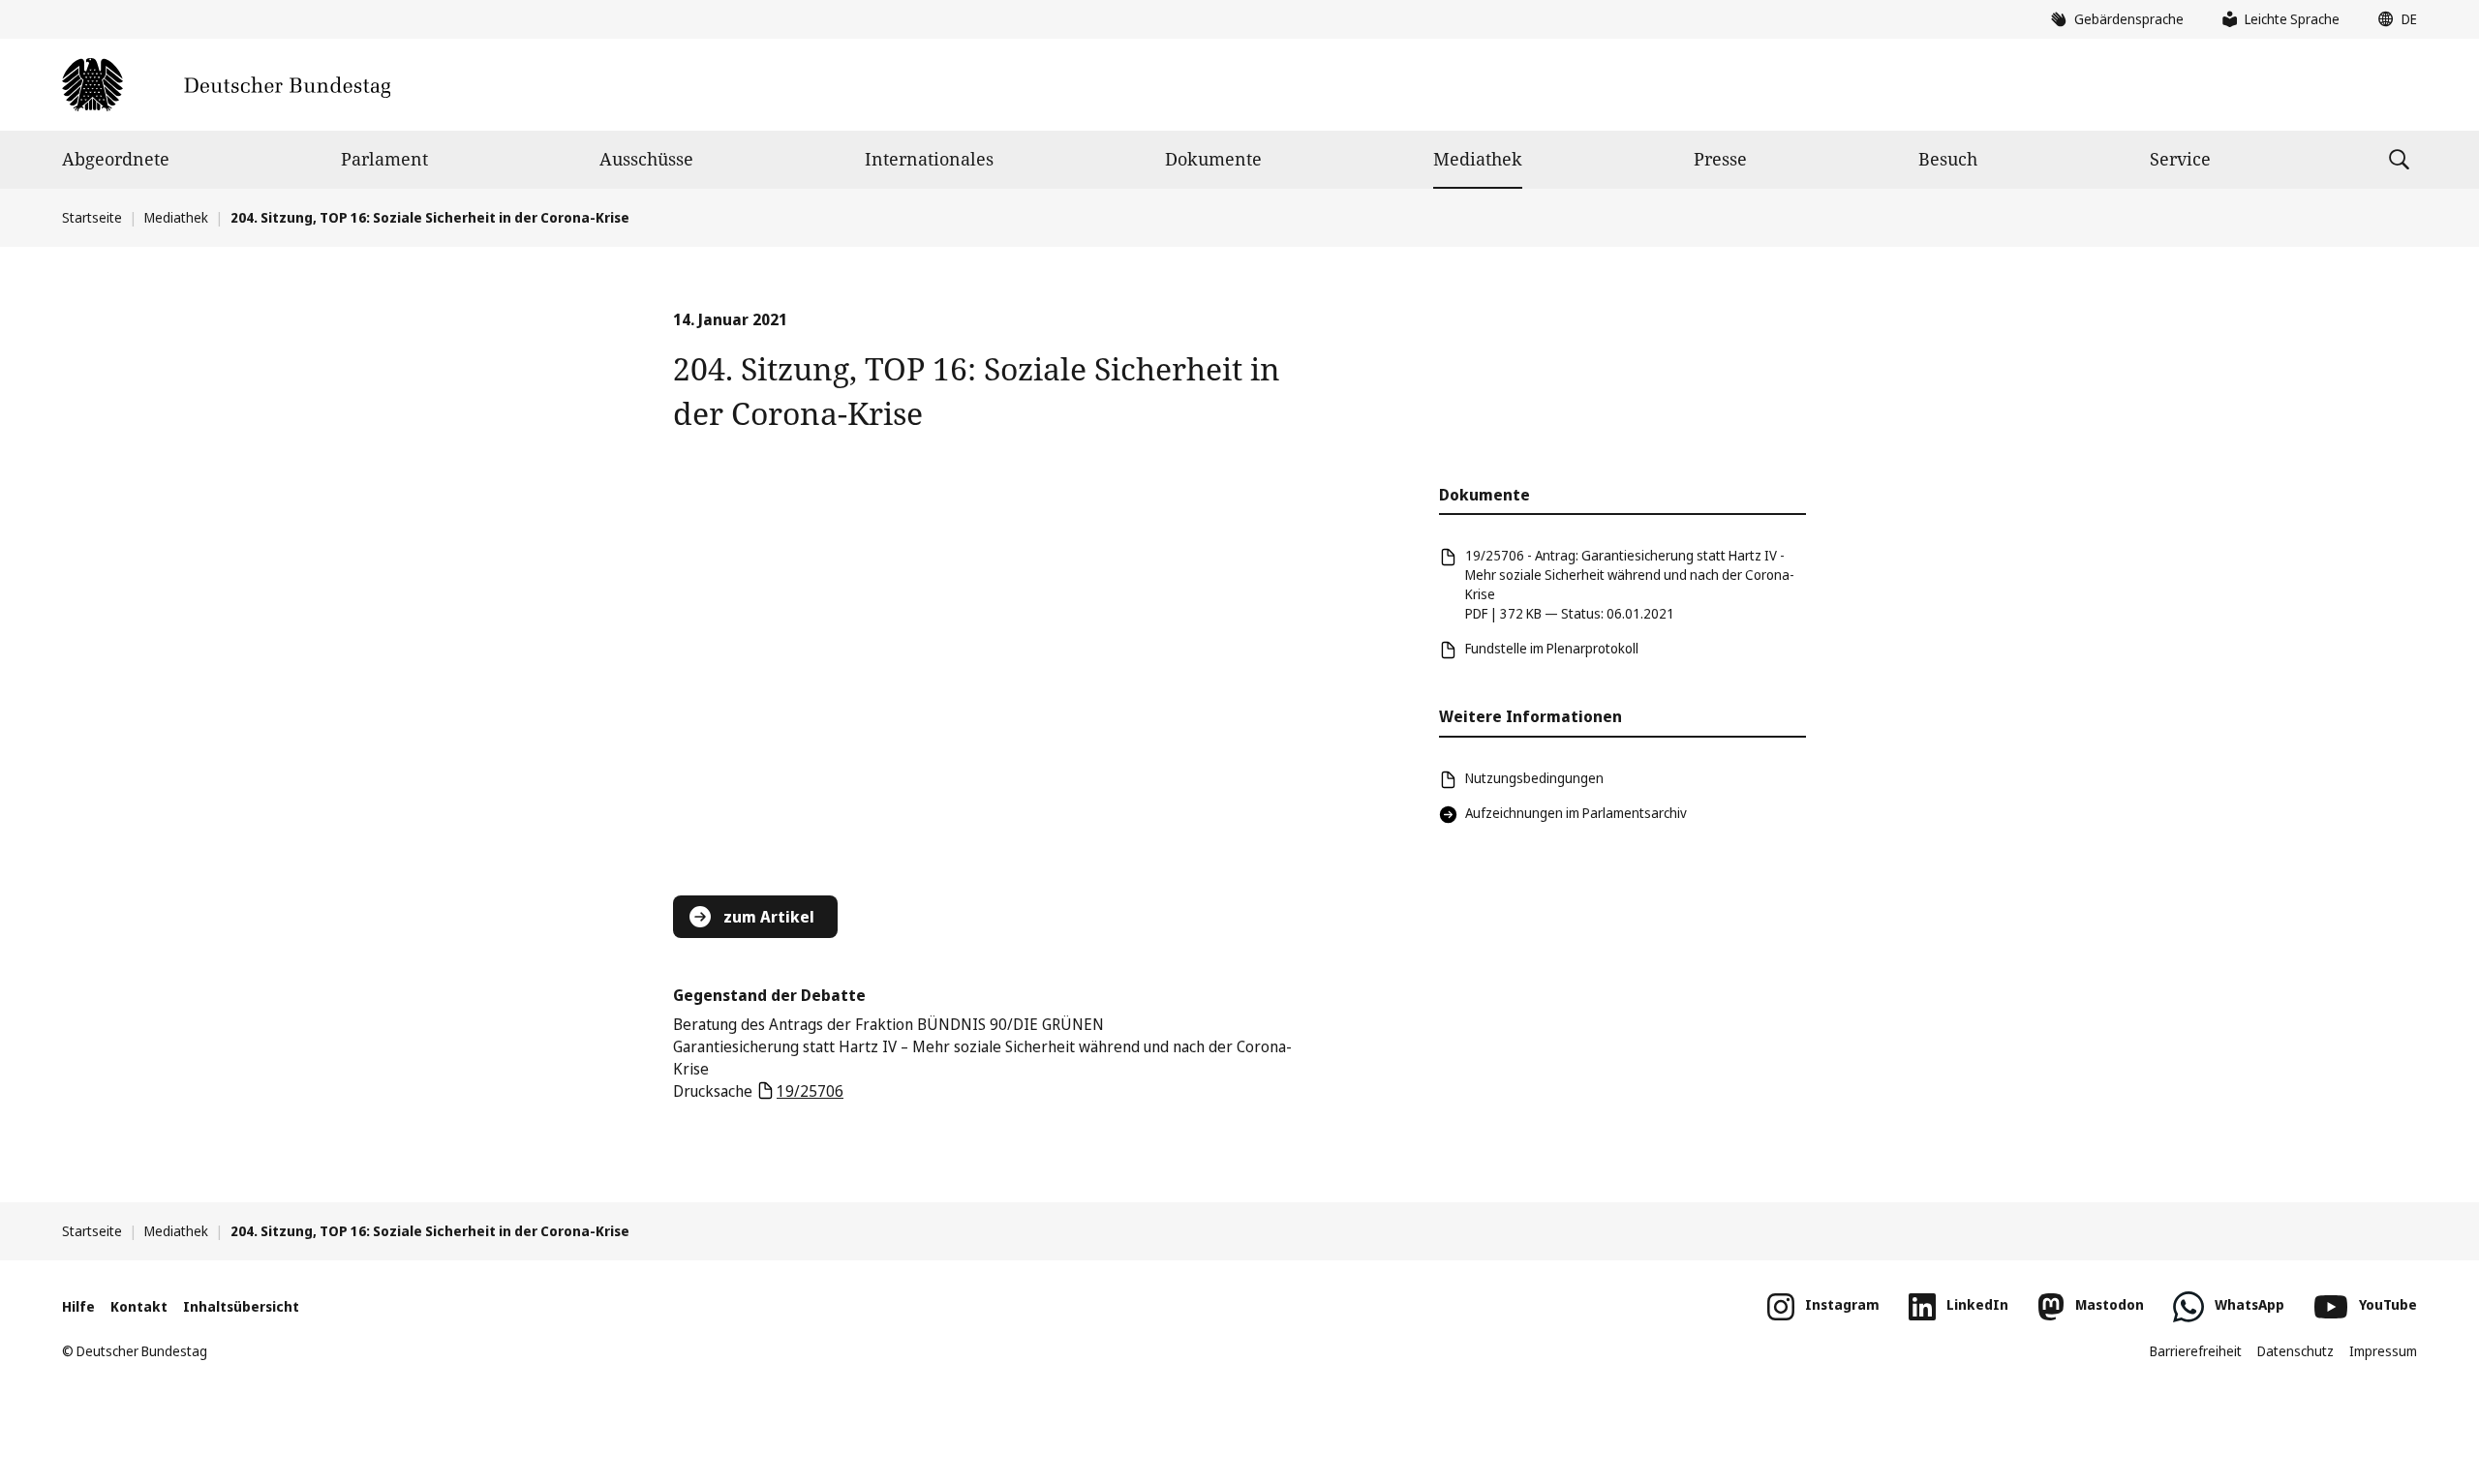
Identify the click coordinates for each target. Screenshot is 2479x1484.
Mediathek (1478, 159)
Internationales (929, 159)
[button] (2393, 19)
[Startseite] (226, 85)
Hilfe (78, 1306)
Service (2180, 159)
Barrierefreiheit (2196, 1351)
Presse (1720, 159)
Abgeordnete (116, 159)
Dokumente (1213, 159)
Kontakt (139, 1306)
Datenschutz (2295, 1351)
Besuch (1948, 159)
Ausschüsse (646, 159)
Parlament (384, 159)
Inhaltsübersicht (241, 1306)
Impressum (2383, 1351)
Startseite (92, 217)
